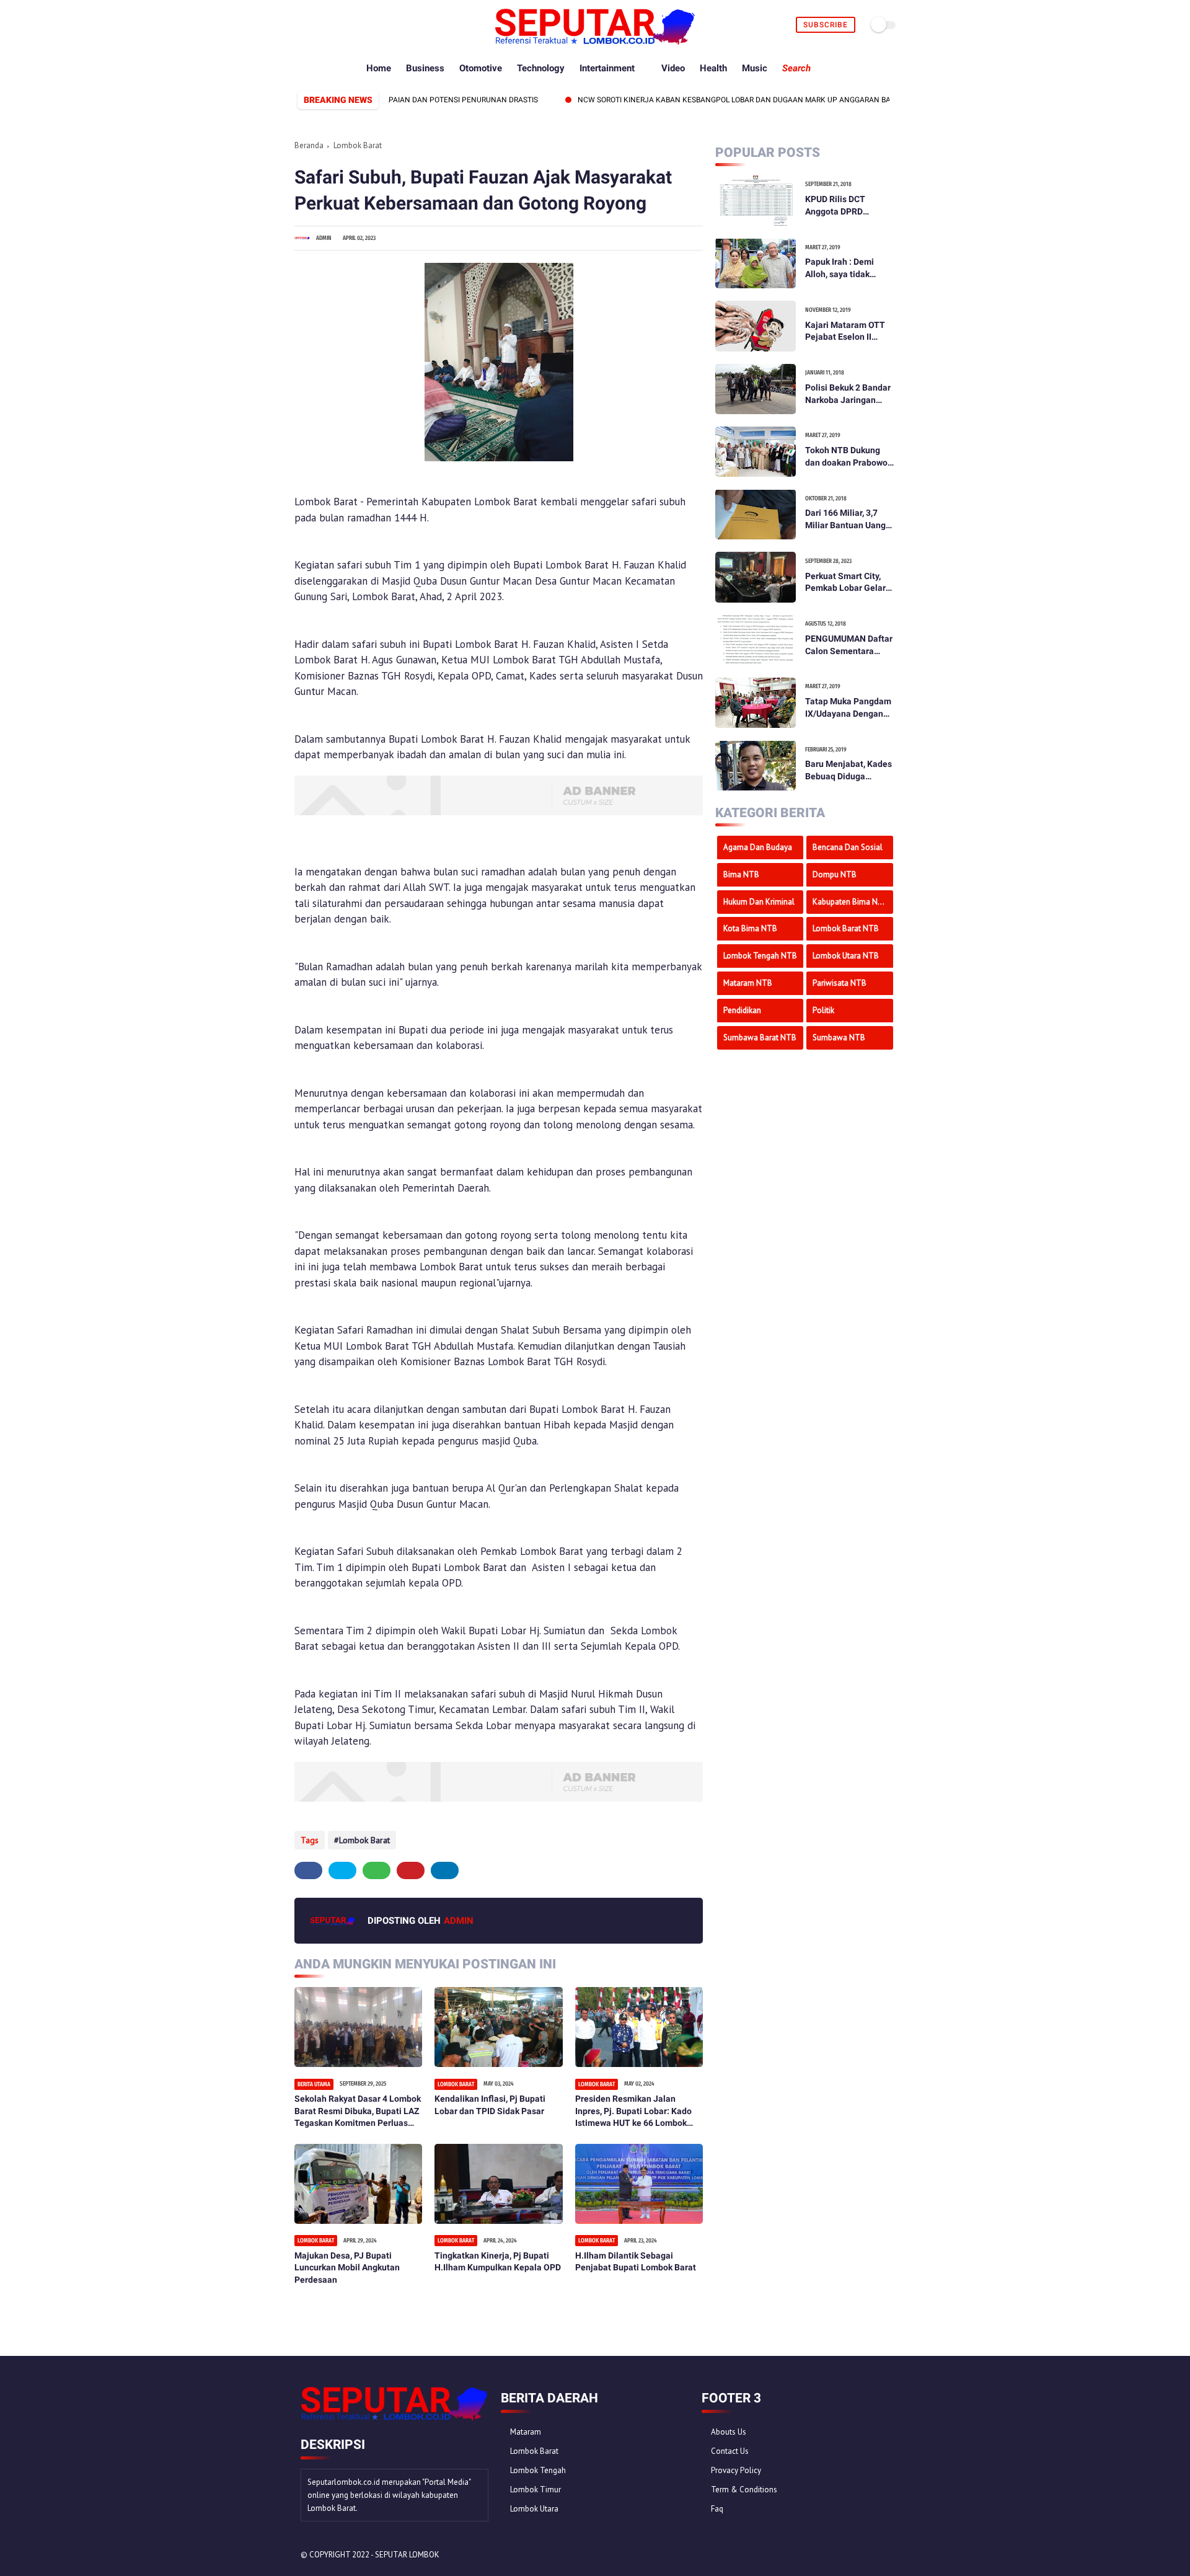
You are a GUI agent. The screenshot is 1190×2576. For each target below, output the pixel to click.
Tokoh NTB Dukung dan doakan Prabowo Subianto (846, 457)
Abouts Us (729, 2432)
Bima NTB (741, 874)
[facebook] (302, 25)
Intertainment (607, 68)
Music (755, 68)
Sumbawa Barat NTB (760, 1037)
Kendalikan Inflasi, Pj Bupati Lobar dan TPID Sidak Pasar (490, 2105)
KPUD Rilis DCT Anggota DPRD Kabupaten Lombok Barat (844, 206)
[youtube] (373, 25)
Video (673, 68)
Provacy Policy (736, 2470)
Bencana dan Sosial (848, 847)
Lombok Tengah (538, 2470)
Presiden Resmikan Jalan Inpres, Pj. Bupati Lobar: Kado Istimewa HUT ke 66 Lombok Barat (633, 2112)
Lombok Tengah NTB (760, 955)
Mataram (526, 2432)
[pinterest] (344, 25)
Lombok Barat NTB (846, 928)
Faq (717, 2509)
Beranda (309, 145)
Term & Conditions (744, 2490)
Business (425, 68)
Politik (823, 1010)
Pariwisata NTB (840, 982)
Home (379, 68)
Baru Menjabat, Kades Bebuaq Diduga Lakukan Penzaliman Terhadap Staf (848, 771)
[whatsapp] (330, 25)
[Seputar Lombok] (595, 41)
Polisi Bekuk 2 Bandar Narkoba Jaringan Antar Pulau (848, 394)
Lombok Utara (534, 2509)
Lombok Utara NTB (846, 955)
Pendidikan (742, 1010)
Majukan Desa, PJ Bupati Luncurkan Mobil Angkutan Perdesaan (347, 2268)
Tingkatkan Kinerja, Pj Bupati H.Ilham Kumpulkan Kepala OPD (498, 2262)
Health (713, 68)
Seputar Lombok (407, 2555)
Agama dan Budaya (758, 847)
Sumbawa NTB (839, 1037)
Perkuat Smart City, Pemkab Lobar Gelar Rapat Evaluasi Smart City (848, 582)
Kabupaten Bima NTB (850, 901)
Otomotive (481, 68)
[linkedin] (445, 1870)
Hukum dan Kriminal (759, 901)
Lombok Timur (535, 2490)
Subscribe (826, 25)
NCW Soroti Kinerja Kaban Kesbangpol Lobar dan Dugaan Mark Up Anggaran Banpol (692, 100)
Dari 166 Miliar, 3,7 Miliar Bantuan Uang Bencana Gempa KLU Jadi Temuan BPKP (847, 520)
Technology (541, 68)
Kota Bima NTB (750, 928)
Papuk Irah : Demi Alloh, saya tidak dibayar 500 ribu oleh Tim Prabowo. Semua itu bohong (847, 268)
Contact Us (730, 2451)
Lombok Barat (358, 145)
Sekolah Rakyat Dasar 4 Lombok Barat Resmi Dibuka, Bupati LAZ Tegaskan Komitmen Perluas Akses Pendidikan (358, 2112)
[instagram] (359, 25)
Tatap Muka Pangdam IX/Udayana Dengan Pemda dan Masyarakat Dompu (848, 708)
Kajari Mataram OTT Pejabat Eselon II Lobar (845, 331)
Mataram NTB (748, 982)
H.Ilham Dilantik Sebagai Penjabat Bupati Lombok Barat (636, 2262)
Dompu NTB (835, 874)
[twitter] (316, 25)
